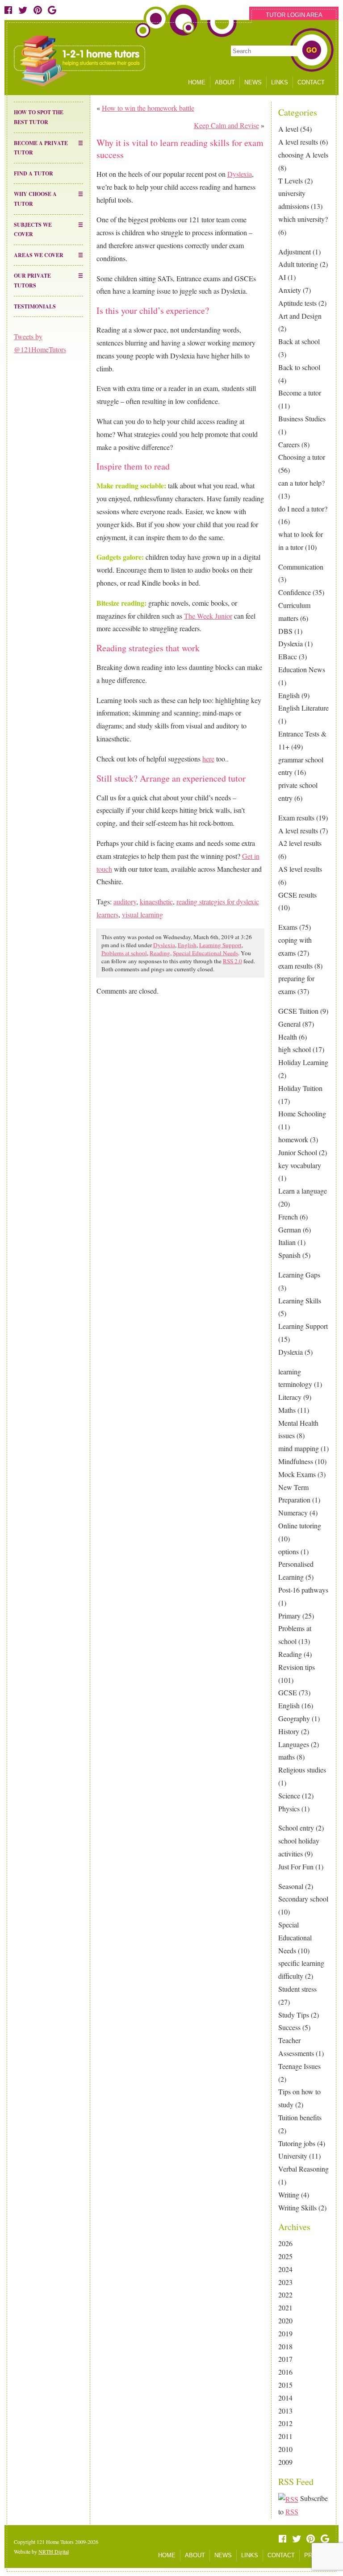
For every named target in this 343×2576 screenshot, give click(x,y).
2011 (285, 2436)
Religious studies (302, 1770)
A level (288, 129)
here (208, 759)
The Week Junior (208, 616)
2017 (285, 2359)
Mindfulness (296, 1461)
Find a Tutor (33, 173)
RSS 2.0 (232, 961)
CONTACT (311, 82)
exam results (295, 966)
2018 (285, 2346)
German (290, 1230)
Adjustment (295, 252)
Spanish (289, 1255)
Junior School (298, 1152)
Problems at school (124, 953)
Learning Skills (300, 1300)
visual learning (142, 914)
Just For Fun (296, 1866)
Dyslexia (291, 643)
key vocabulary (300, 1165)
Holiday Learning (303, 1062)
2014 (285, 2398)
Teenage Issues (299, 2066)
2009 (285, 2462)
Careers (289, 444)
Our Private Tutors (32, 281)
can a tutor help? (301, 483)
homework (293, 1139)
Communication (301, 567)
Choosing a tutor (302, 457)
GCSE (288, 1692)
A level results (298, 142)
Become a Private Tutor (41, 148)
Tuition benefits (300, 2117)
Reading (290, 1654)
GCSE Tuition (298, 1011)
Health (288, 1037)
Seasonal (291, 1886)
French (288, 1217)
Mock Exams (297, 1474)
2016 (285, 2372)
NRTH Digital (54, 2551)
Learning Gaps (299, 1275)
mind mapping (299, 1448)
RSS (292, 2511)
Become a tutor (300, 393)
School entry (296, 1828)
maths (287, 1757)
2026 (285, 2243)
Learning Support (303, 1326)
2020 (285, 2320)
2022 (285, 2295)
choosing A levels (303, 155)
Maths (287, 1410)
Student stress (297, 1989)
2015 (285, 2385)
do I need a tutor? (303, 509)
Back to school (299, 367)
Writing (289, 2195)
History (289, 1731)
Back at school (299, 341)
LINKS (280, 82)
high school (295, 1049)
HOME (197, 82)
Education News (302, 669)
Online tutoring (300, 1525)
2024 (285, 2269)
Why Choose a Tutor (35, 199)
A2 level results (300, 843)
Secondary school (303, 1899)
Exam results (296, 818)
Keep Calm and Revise (226, 125)
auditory (125, 901)
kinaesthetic (156, 901)
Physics (289, 1808)
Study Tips (294, 2015)
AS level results (300, 869)
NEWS (253, 82)
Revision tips (297, 1667)
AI (282, 277)
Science (289, 1796)
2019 (285, 2333)
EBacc (288, 656)
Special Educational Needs (295, 1937)
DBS (285, 631)
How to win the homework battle (148, 108)
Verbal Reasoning (303, 2169)
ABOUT (225, 82)
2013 (285, 2411)
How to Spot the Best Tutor (39, 117)
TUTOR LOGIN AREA (294, 15)
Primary (289, 1616)
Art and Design (300, 316)
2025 (285, 2256)
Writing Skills (297, 2208)
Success (289, 2027)
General (289, 1024)
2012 (285, 2423)
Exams (288, 927)
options (289, 1551)
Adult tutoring (298, 264)
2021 (285, 2308)
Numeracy (293, 1513)
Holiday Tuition (300, 1088)
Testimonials (35, 306)
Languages (294, 1744)
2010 (285, 2449)
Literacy (290, 1397)
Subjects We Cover (33, 230)
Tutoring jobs (297, 2143)
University (293, 2156)
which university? (303, 219)
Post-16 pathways (303, 1590)
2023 (285, 2282)
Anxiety (290, 290)
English (289, 695)
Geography (294, 1718)
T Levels (291, 181)
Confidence (295, 592)
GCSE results (297, 895)
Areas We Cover (39, 255)
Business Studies (302, 418)
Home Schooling (302, 1113)
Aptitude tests (297, 303)
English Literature (303, 708)
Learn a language (303, 1191)
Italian (287, 1242)
